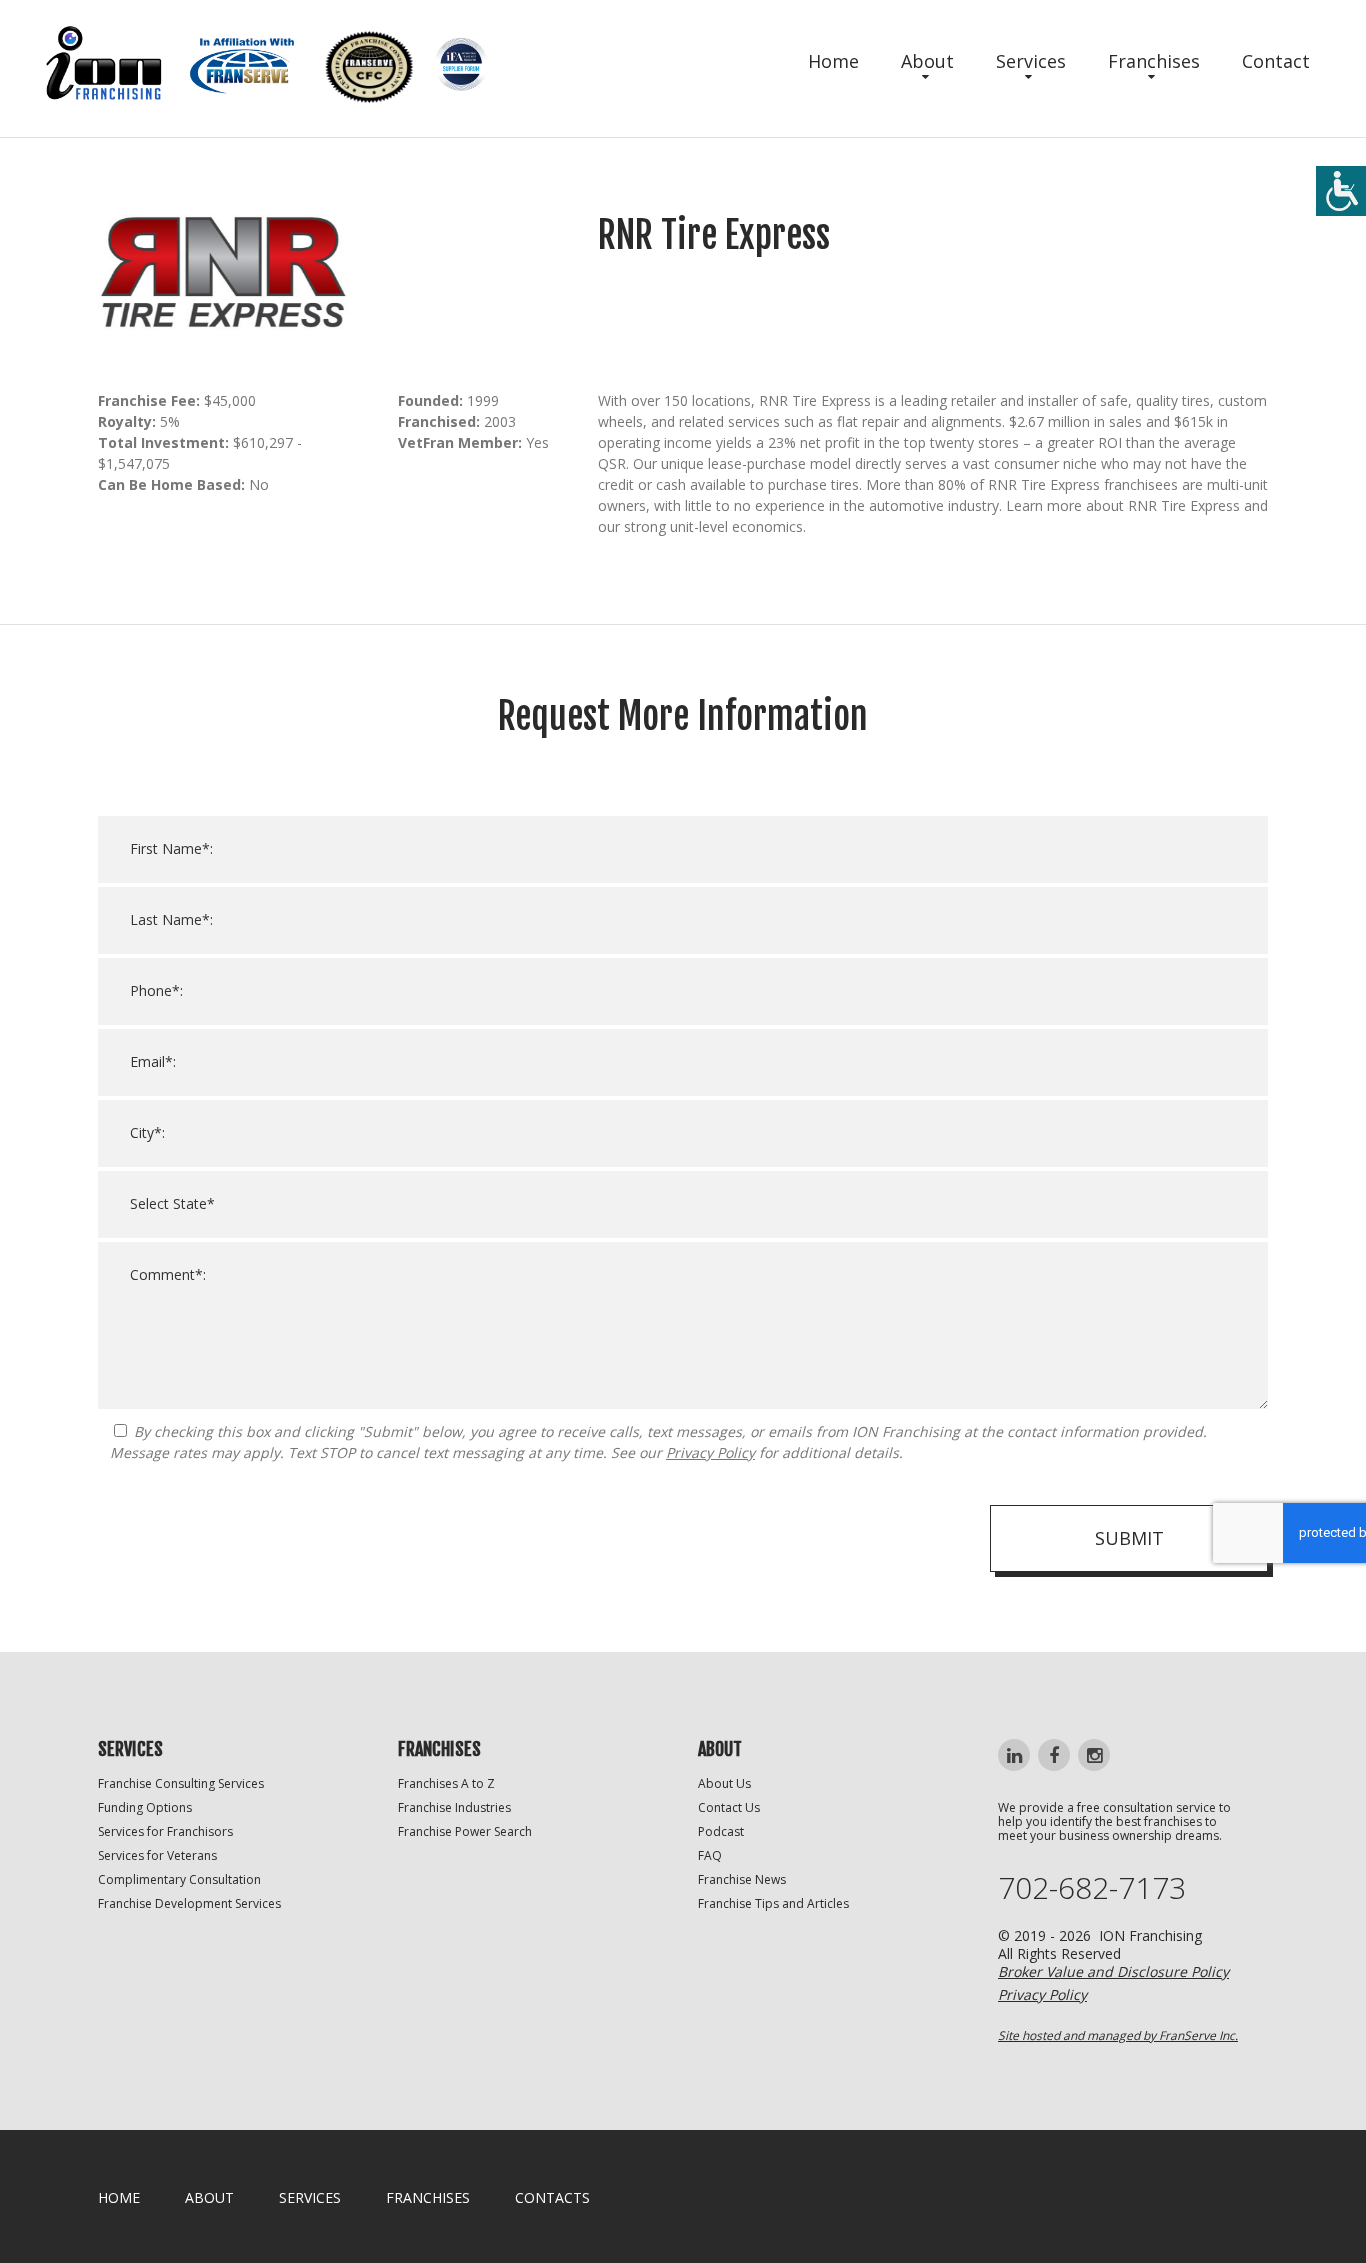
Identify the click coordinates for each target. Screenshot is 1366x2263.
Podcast (721, 1831)
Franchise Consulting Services (181, 1783)
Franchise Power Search (465, 1831)
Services (1031, 61)
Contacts (552, 2197)
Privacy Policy (710, 1452)
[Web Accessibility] (1341, 191)
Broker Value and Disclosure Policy (1113, 1971)
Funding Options (145, 1807)
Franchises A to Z (446, 1783)
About (927, 61)
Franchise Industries (454, 1807)
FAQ (710, 1855)
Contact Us (729, 1807)
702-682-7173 (1092, 1888)
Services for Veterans (157, 1855)
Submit (1129, 1538)
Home (833, 61)
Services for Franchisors (165, 1831)
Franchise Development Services (189, 1903)
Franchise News (742, 1879)
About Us (724, 1783)
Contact (1276, 61)
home (119, 2197)
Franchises (1154, 61)
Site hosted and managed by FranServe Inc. (1118, 2035)
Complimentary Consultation (179, 1879)
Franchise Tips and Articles (773, 1903)
